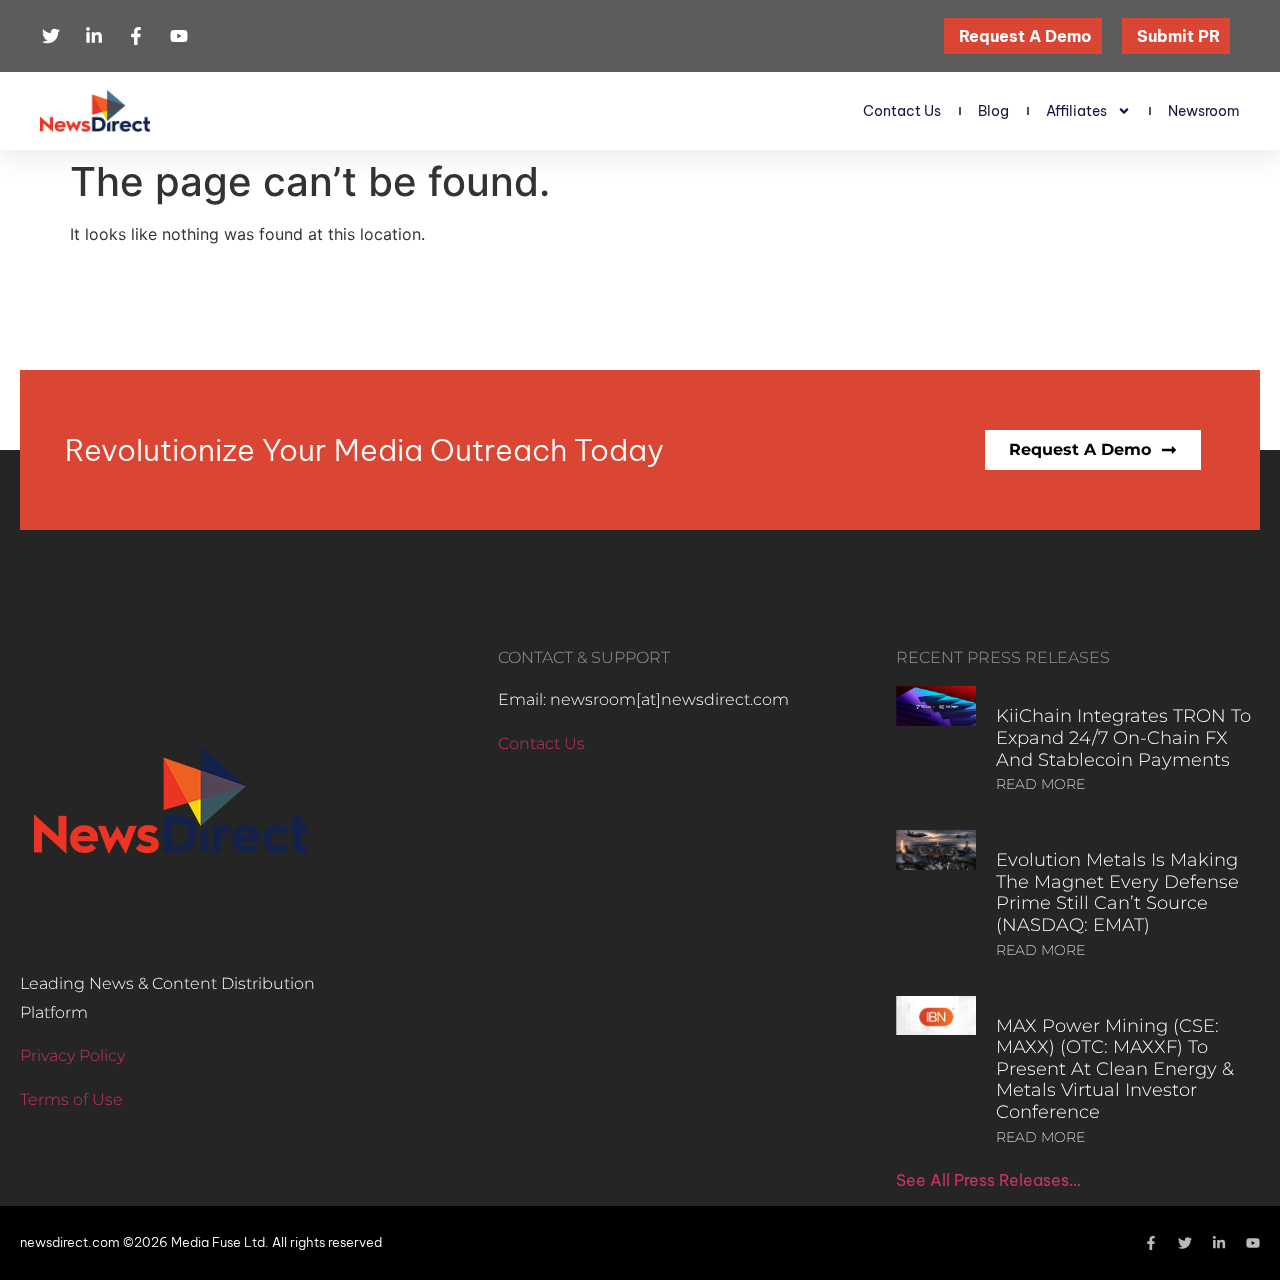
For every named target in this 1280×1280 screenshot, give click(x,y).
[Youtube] (1253, 1243)
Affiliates (1076, 111)
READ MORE (1040, 784)
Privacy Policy (72, 1055)
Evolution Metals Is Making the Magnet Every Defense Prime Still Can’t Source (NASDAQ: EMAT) (1117, 892)
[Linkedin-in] (1219, 1243)
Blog (993, 111)
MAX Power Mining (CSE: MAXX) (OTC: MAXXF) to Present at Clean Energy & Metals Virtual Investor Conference (1115, 1069)
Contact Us (902, 111)
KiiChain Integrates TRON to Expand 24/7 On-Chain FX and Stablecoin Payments (1123, 737)
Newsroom (1204, 111)
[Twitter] (1185, 1243)
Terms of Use (71, 1099)
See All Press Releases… (988, 1180)
